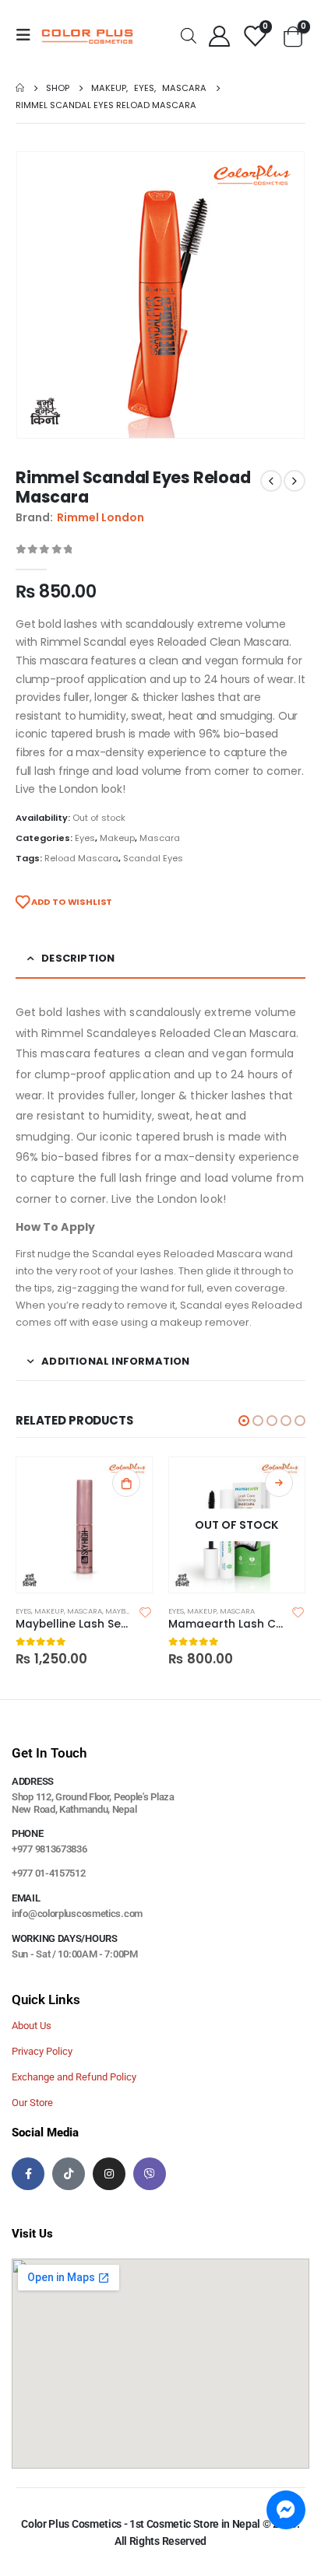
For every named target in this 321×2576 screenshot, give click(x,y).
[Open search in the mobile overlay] (189, 35)
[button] (244, 1421)
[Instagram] (109, 2174)
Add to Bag (279, 1483)
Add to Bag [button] (126, 1483)
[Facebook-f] (28, 2174)
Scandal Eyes (153, 858)
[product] (84, 1525)
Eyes (85, 838)
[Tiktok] (69, 2174)
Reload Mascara (81, 858)
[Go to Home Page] (20, 88)
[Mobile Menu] (28, 35)
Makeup (117, 838)
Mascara (160, 838)
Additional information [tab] (115, 1361)
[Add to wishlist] (146, 1611)
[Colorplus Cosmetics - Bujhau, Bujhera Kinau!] (87, 35)
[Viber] (150, 2174)
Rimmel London (101, 517)
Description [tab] (78, 958)
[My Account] (219, 35)
